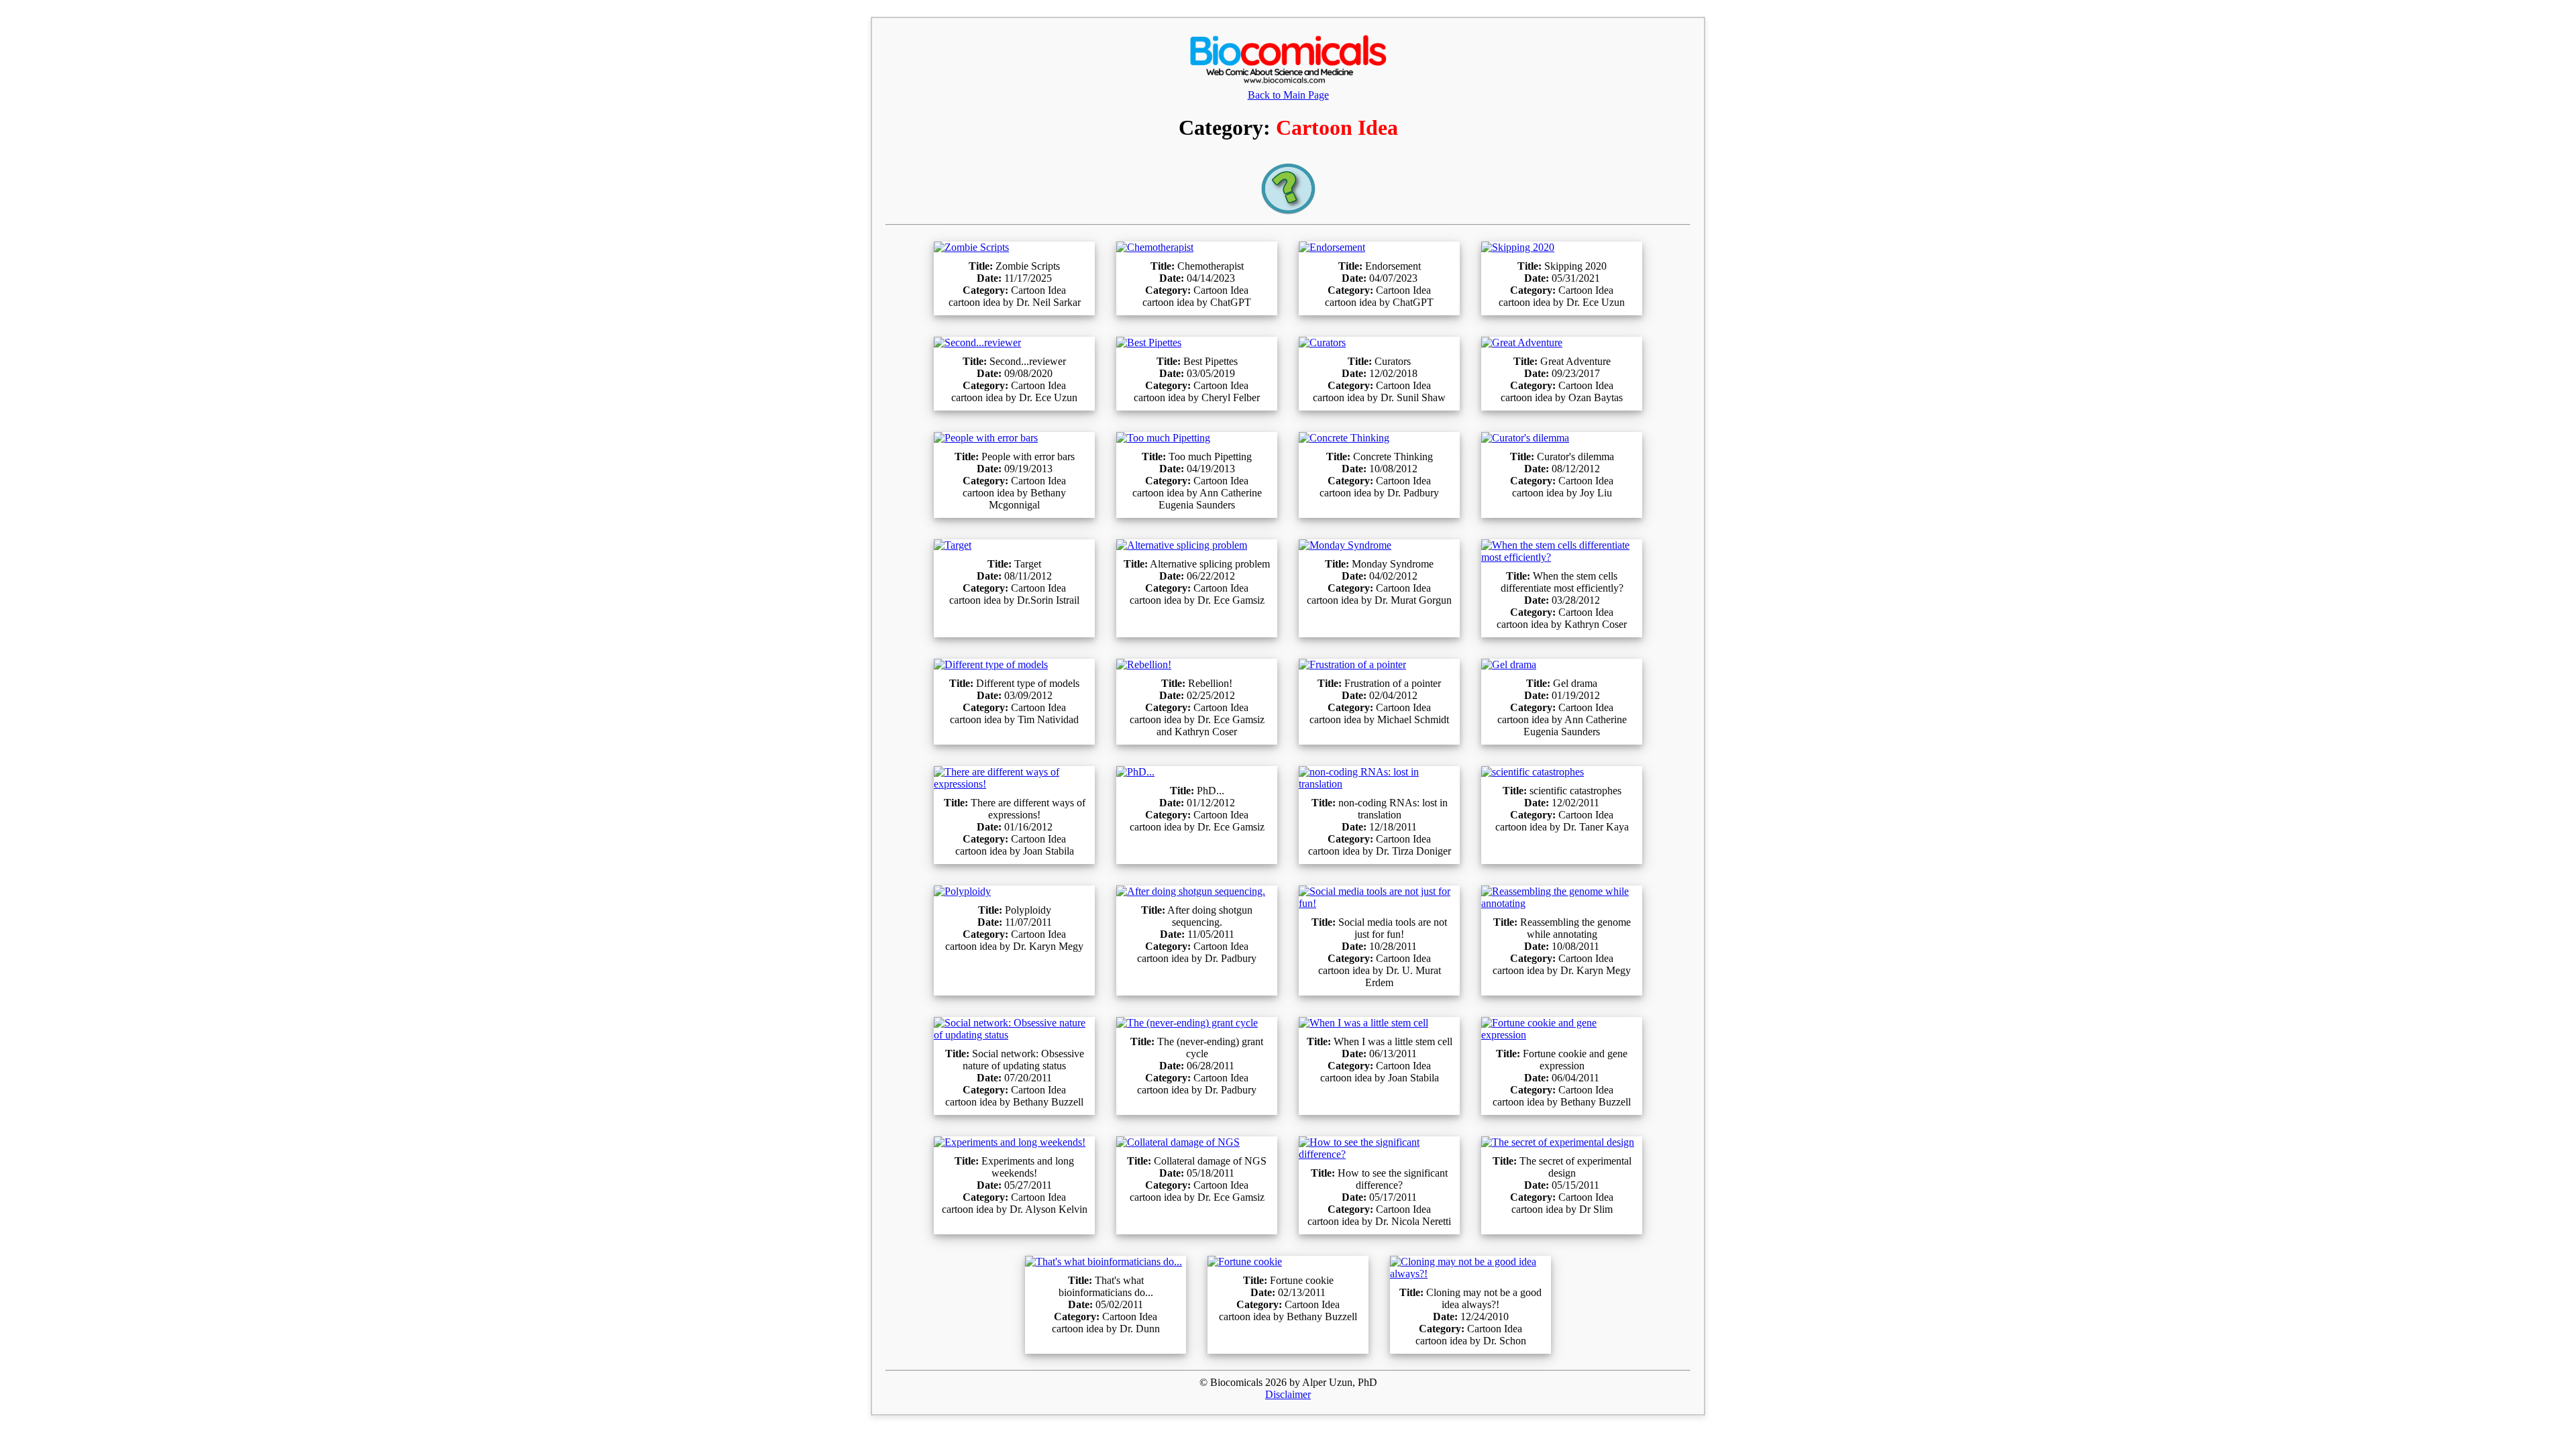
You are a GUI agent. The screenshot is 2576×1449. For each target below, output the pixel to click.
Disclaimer (1288, 1394)
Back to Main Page (1288, 95)
